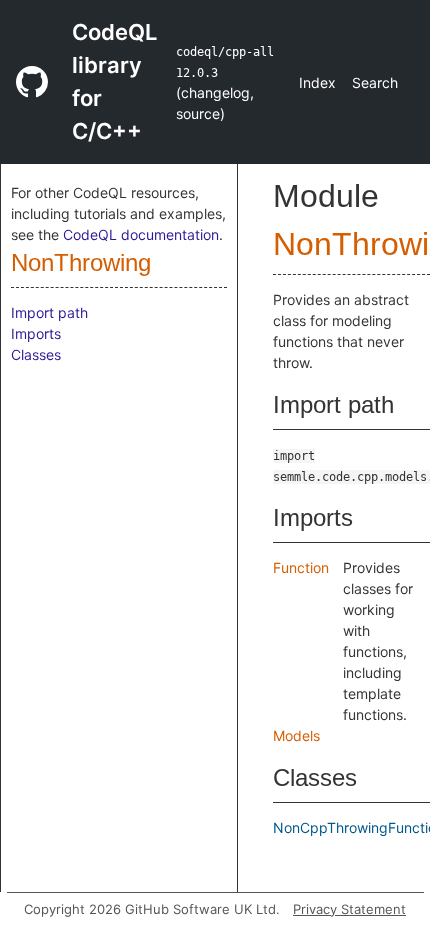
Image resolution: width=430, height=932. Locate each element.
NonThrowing (81, 262)
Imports (36, 333)
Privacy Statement (349, 909)
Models (296, 735)
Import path (49, 312)
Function (301, 567)
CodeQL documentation (141, 234)
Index (317, 82)
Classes (36, 354)
